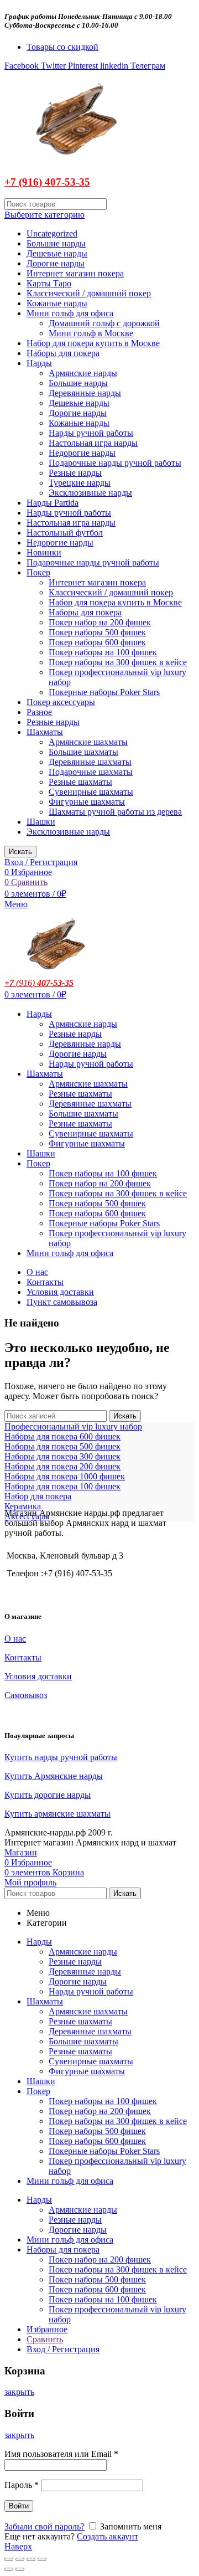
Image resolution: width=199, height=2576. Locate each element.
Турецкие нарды (80, 483)
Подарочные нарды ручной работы (115, 463)
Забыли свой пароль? (44, 2526)
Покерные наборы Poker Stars (104, 692)
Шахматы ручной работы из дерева (115, 812)
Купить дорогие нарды (48, 1795)
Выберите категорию (44, 215)
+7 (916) (23, 182)
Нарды (39, 363)
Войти (19, 2506)
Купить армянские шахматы (57, 1814)
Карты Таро (49, 283)
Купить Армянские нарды (54, 1776)
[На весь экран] (31, 2559)
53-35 (77, 182)
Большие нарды (56, 243)
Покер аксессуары (61, 702)
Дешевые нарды (57, 253)
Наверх (18, 2546)
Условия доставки (60, 1292)
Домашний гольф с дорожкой (104, 323)
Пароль (22, 2485)
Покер (38, 572)
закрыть (19, 2392)
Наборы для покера (63, 353)
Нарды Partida (53, 503)
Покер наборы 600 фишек (97, 642)
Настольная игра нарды (93, 443)
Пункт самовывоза (62, 1302)
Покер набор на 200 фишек (100, 622)
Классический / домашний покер (89, 293)
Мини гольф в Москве (91, 333)
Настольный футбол (65, 533)
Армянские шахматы (88, 742)
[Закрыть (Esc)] (9, 2559)
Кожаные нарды (57, 303)
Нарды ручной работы (91, 433)
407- (53, 182)
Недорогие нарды (82, 453)
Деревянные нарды (85, 393)
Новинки (44, 552)
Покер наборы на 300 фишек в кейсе (118, 662)
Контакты (45, 1282)
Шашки (41, 822)
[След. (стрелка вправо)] (20, 2569)
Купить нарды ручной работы (61, 1757)
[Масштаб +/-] (42, 2559)
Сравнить (45, 2339)
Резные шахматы (80, 782)
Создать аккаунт (108, 2536)
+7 (9, 983)
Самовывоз (26, 1695)
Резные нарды (75, 473)
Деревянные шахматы (90, 762)
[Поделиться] (20, 2559)
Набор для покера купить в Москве (93, 343)
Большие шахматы (83, 752)
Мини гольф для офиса (70, 313)
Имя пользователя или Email (61, 2454)
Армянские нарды (83, 373)
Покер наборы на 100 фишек (103, 652)
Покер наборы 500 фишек (97, 632)
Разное (39, 712)
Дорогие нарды (56, 263)
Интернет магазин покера (75, 273)
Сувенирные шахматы (91, 792)
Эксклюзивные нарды (90, 493)
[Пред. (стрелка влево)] (9, 2569)
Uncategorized (52, 233)
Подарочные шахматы (91, 772)
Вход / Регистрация (63, 2349)
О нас (37, 1272)
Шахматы (45, 732)
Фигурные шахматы (87, 802)
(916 (23, 983)
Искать (20, 852)
